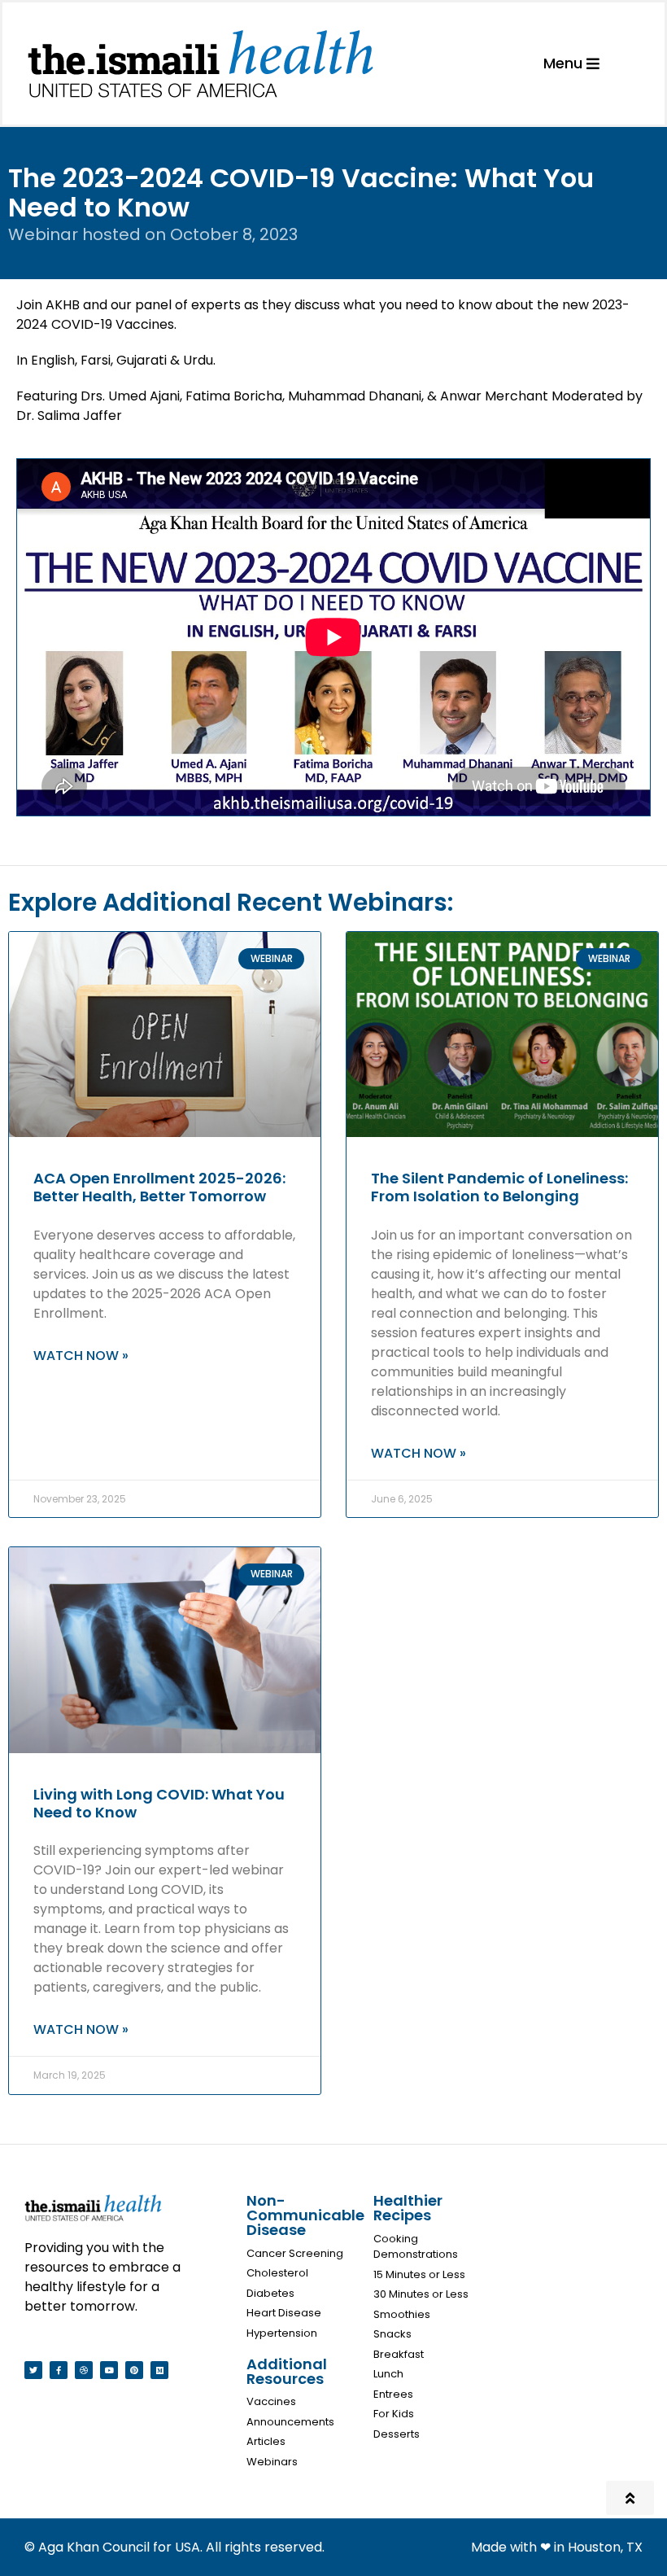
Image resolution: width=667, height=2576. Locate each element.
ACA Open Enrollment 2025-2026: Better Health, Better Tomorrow (159, 1187)
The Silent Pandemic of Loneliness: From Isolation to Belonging (499, 1187)
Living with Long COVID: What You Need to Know (159, 1803)
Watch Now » (81, 1356)
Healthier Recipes (408, 2208)
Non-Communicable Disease (305, 2215)
